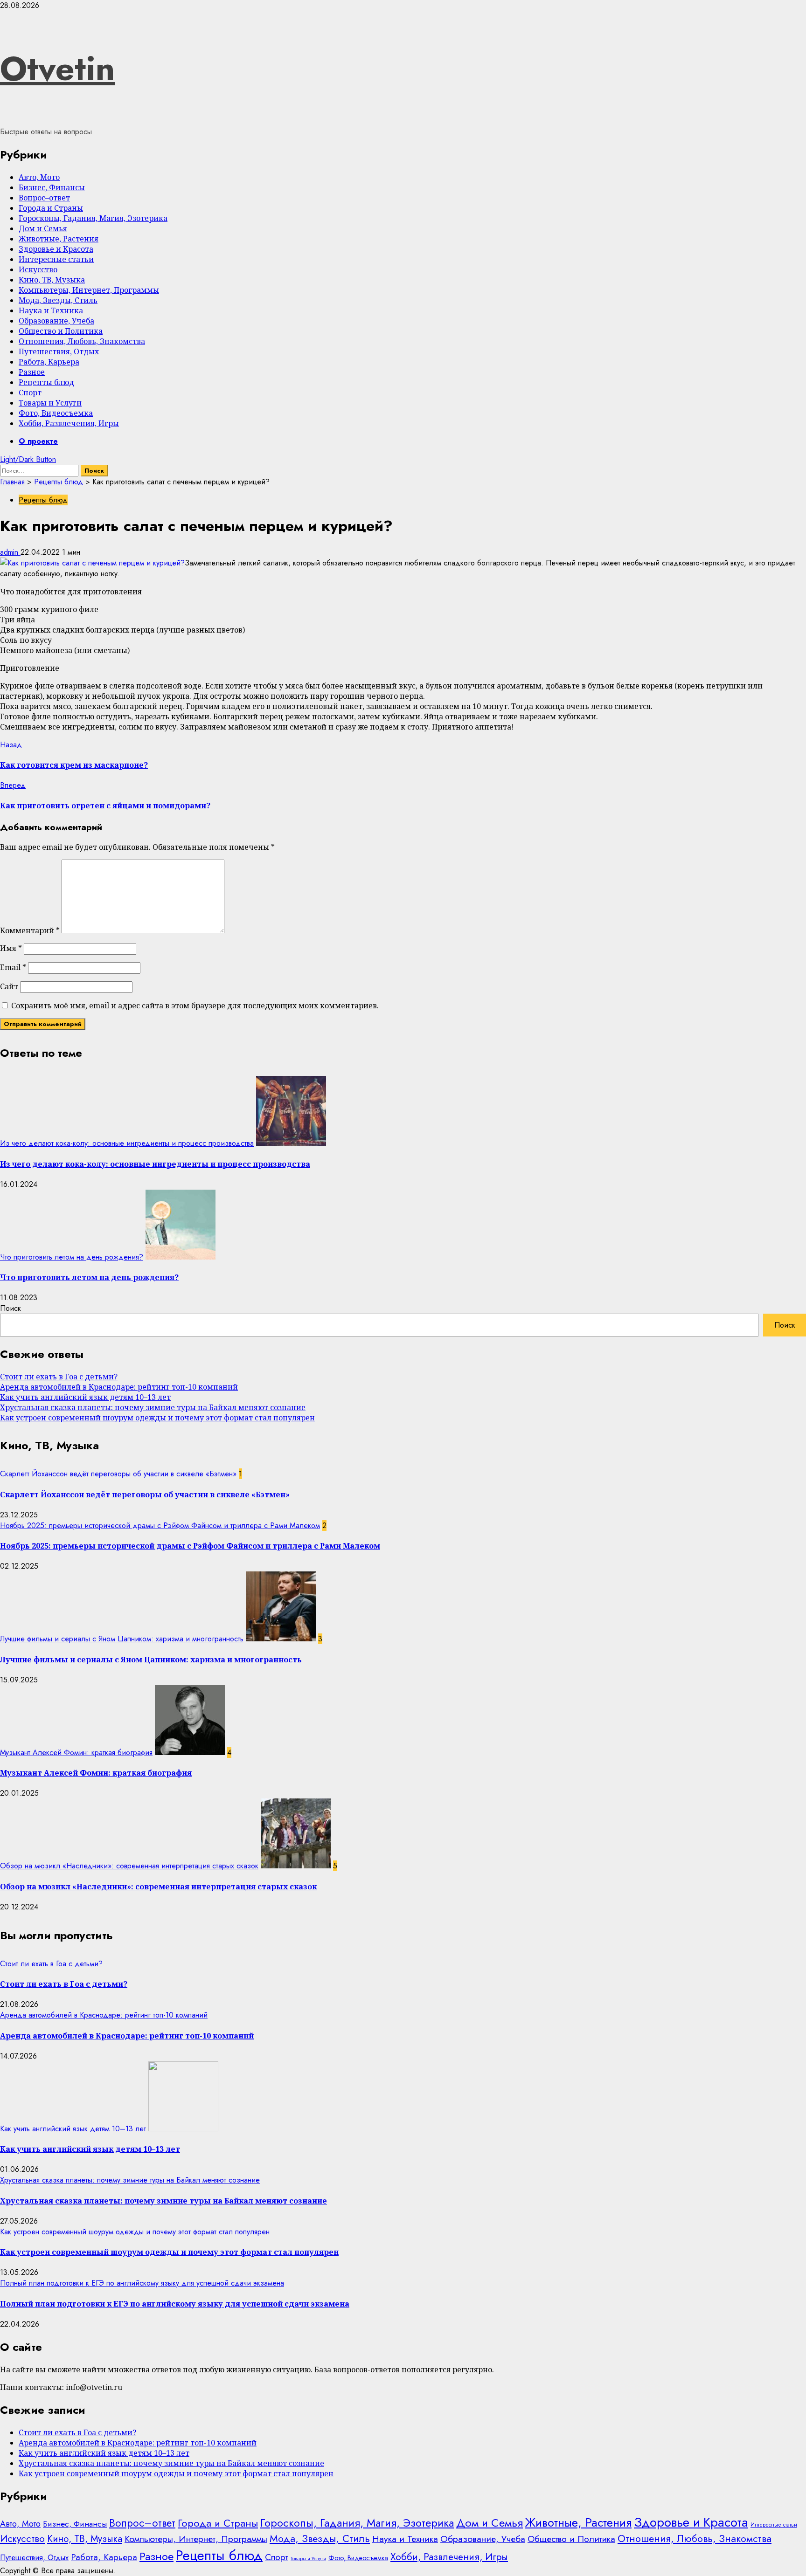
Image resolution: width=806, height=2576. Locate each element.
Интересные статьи (56, 259)
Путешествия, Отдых (59, 351)
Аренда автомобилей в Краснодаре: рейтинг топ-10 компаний (119, 1387)
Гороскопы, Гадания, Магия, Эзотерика (93, 218)
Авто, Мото (39, 177)
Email (13, 967)
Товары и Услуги (50, 403)
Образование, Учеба (56, 321)
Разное (32, 372)
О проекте (38, 441)
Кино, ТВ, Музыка (52, 280)
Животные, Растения (59, 239)
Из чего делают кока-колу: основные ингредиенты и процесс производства (127, 1143)
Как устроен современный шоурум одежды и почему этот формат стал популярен (157, 1418)
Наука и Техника (51, 310)
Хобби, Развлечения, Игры (69, 423)
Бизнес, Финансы (52, 187)
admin (10, 552)
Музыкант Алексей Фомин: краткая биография (76, 1753)
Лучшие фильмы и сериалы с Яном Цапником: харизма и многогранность (122, 1639)
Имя (11, 948)
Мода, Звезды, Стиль (58, 300)
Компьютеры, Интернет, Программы (89, 290)
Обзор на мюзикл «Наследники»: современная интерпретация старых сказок (129, 1866)
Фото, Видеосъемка (56, 413)
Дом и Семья (43, 228)
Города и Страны (51, 208)
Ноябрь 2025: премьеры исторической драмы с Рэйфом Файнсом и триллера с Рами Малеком (160, 1526)
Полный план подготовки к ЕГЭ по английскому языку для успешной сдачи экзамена (142, 2283)
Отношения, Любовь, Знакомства (82, 341)
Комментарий (30, 930)
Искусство (38, 269)
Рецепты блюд (46, 382)
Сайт (9, 986)
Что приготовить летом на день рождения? (72, 1257)
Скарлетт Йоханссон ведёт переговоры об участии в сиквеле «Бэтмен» (118, 1474)
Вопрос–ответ (44, 198)
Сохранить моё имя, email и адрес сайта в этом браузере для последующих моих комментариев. (195, 1006)
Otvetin (57, 69)
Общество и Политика (61, 331)
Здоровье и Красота (56, 249)
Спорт (30, 393)
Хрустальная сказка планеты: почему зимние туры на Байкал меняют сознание (153, 1407)
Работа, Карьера (49, 362)
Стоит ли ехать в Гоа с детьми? (59, 1377)
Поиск (10, 1308)
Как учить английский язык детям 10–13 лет (85, 1397)
